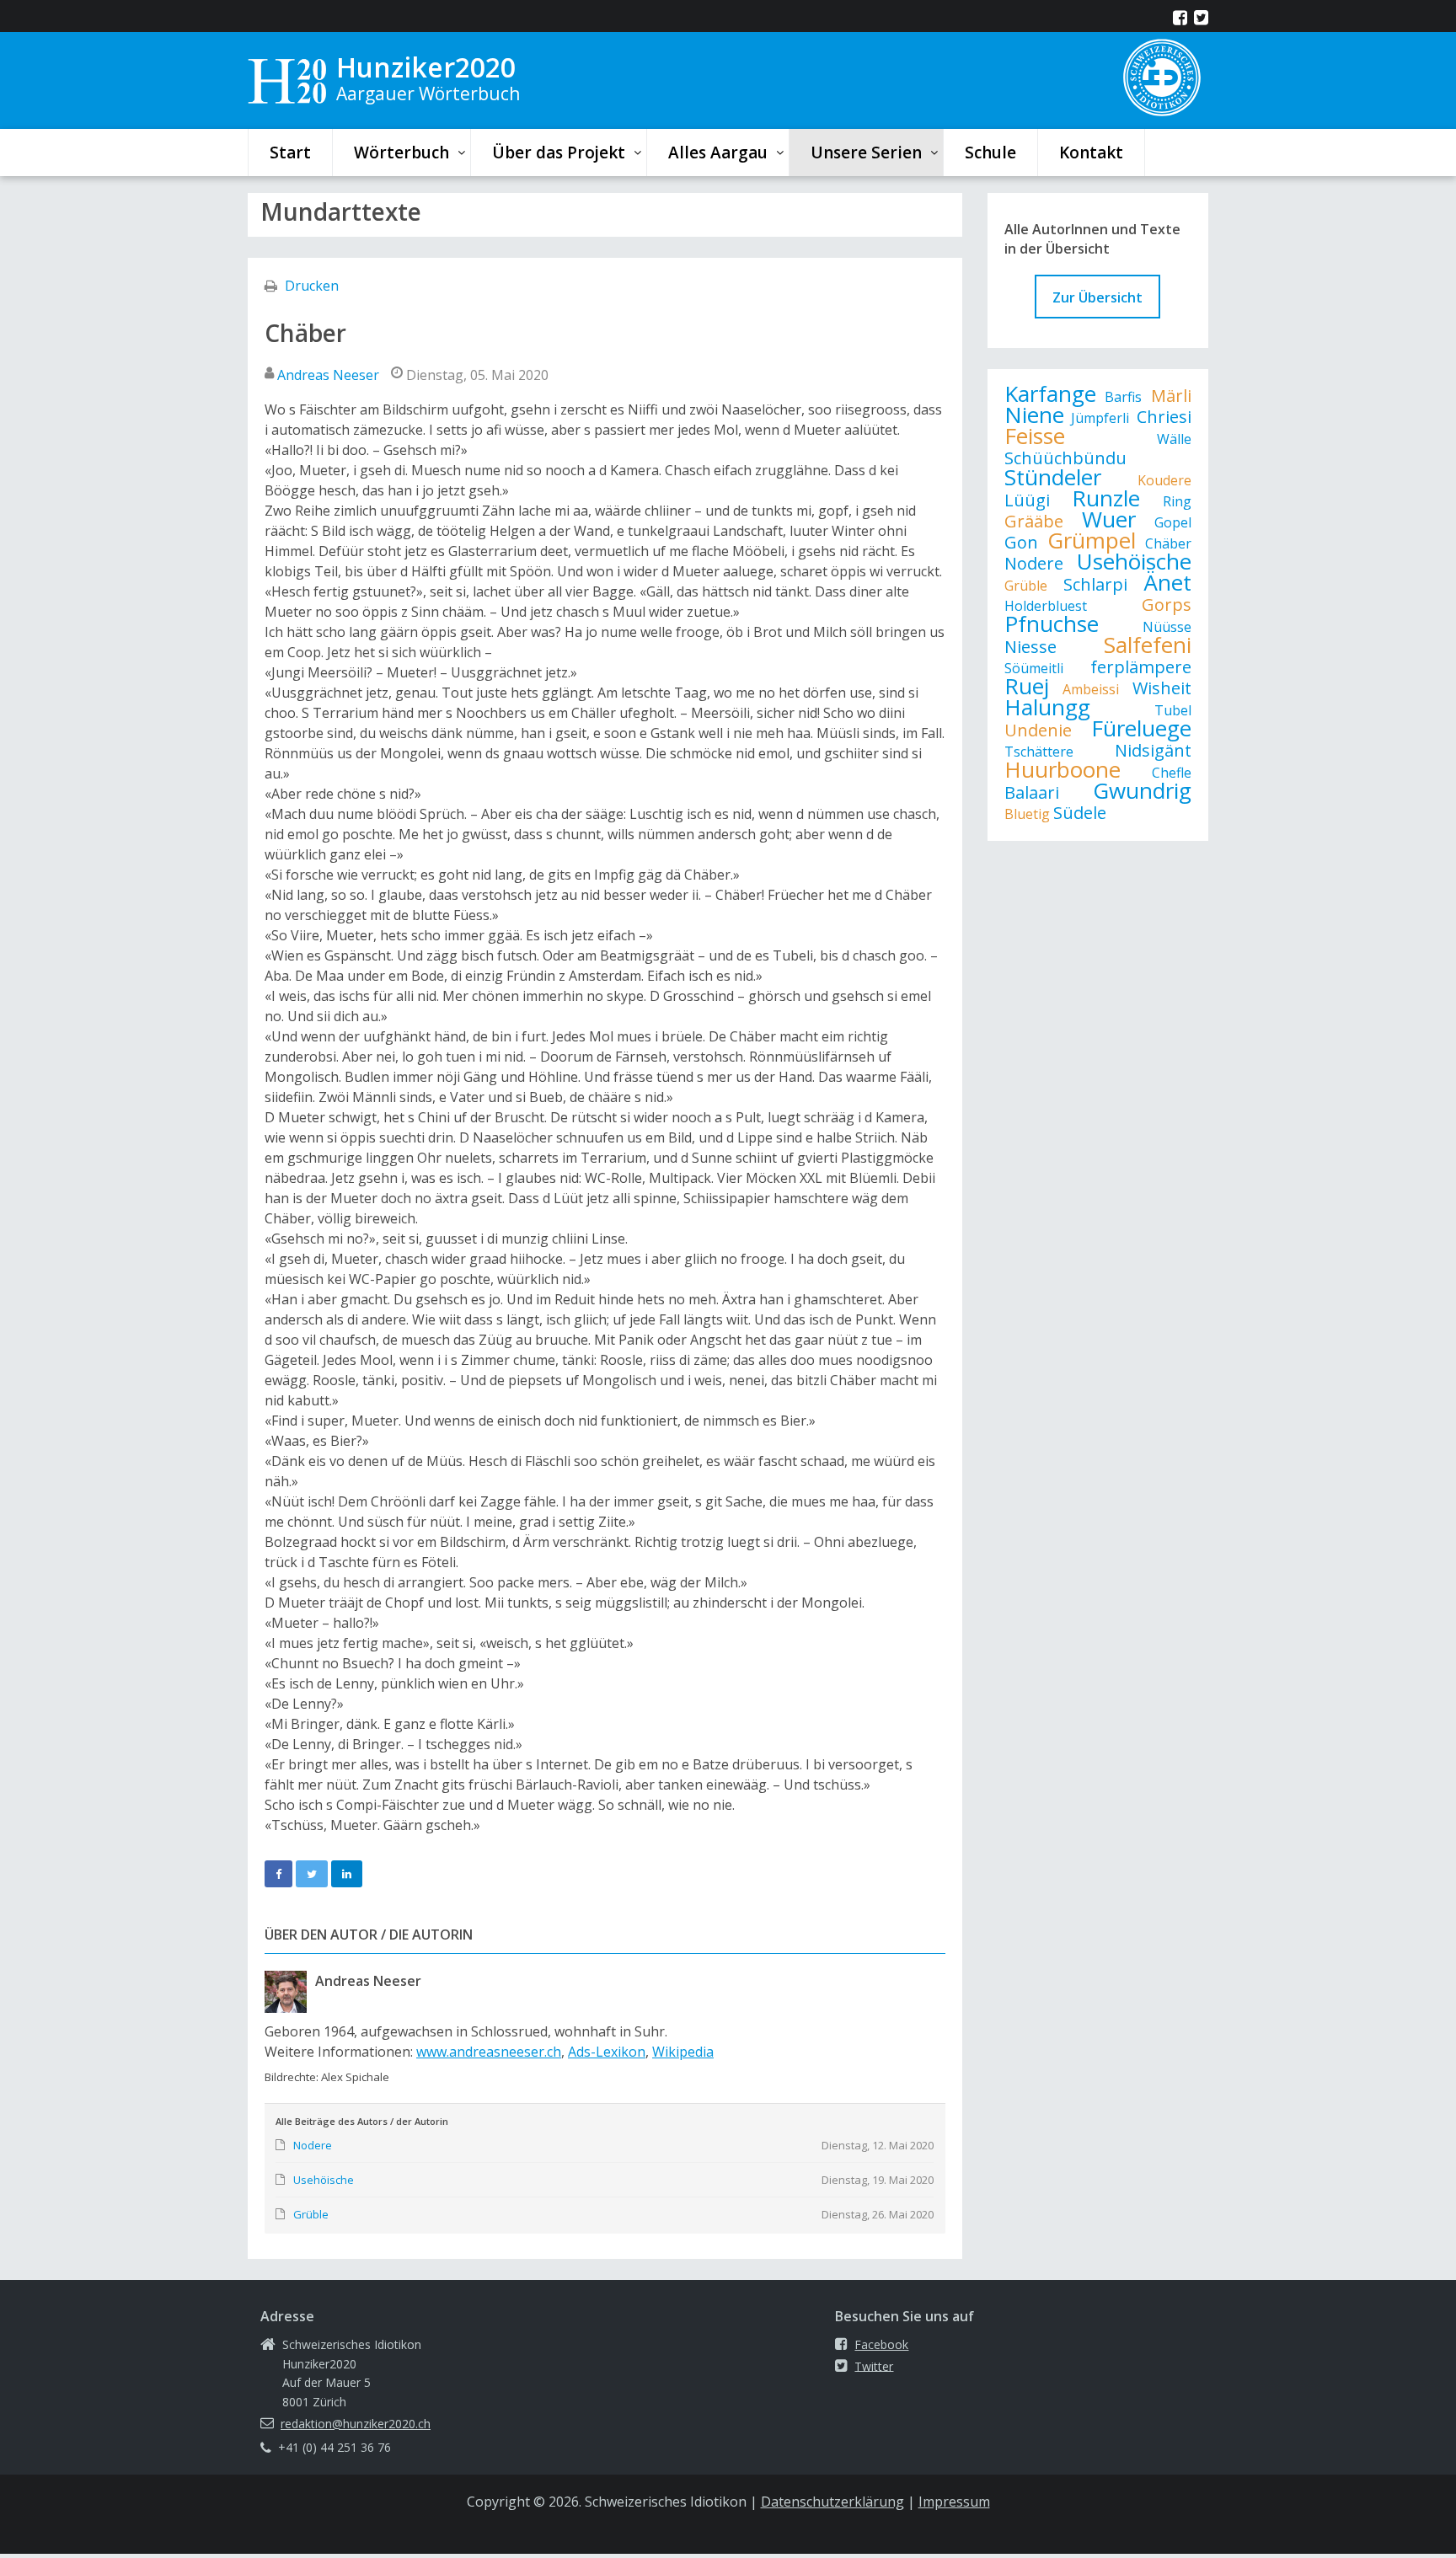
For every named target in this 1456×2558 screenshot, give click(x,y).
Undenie (1038, 730)
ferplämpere (1141, 667)
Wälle (1174, 439)
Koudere (1164, 480)
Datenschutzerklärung (832, 2502)
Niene (1034, 415)
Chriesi (1164, 417)
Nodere (1034, 563)
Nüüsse (1167, 627)
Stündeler (1053, 477)
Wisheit (1162, 688)
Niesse (1030, 647)
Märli (1171, 396)
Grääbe (1034, 521)
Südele (1080, 813)
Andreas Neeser (328, 375)
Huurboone (1063, 769)
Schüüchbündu (1065, 458)
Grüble (1026, 586)
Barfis (1123, 397)
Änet (1167, 582)
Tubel (1173, 710)
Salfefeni (1148, 645)
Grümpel (1092, 540)
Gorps (1167, 605)
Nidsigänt (1153, 750)
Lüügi (1027, 500)
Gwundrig (1142, 790)
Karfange (1050, 393)
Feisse (1035, 436)
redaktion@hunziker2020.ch (356, 2424)
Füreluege (1141, 728)
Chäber (1168, 543)
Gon (1021, 542)
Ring (1177, 501)
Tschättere (1039, 752)
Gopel (1173, 522)
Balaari (1032, 792)
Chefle (1172, 773)
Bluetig (1027, 814)
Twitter (874, 2365)
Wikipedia (683, 2052)
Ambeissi (1091, 689)
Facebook (881, 2344)
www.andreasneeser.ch (489, 2052)
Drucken (312, 286)
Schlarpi (1095, 584)
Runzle (1106, 498)
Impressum (954, 2502)
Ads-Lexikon (607, 2052)
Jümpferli (1100, 418)
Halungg (1047, 707)
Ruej (1027, 686)
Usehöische (1134, 561)
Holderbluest (1046, 606)
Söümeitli (1034, 668)
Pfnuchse (1052, 623)
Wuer (1109, 519)
